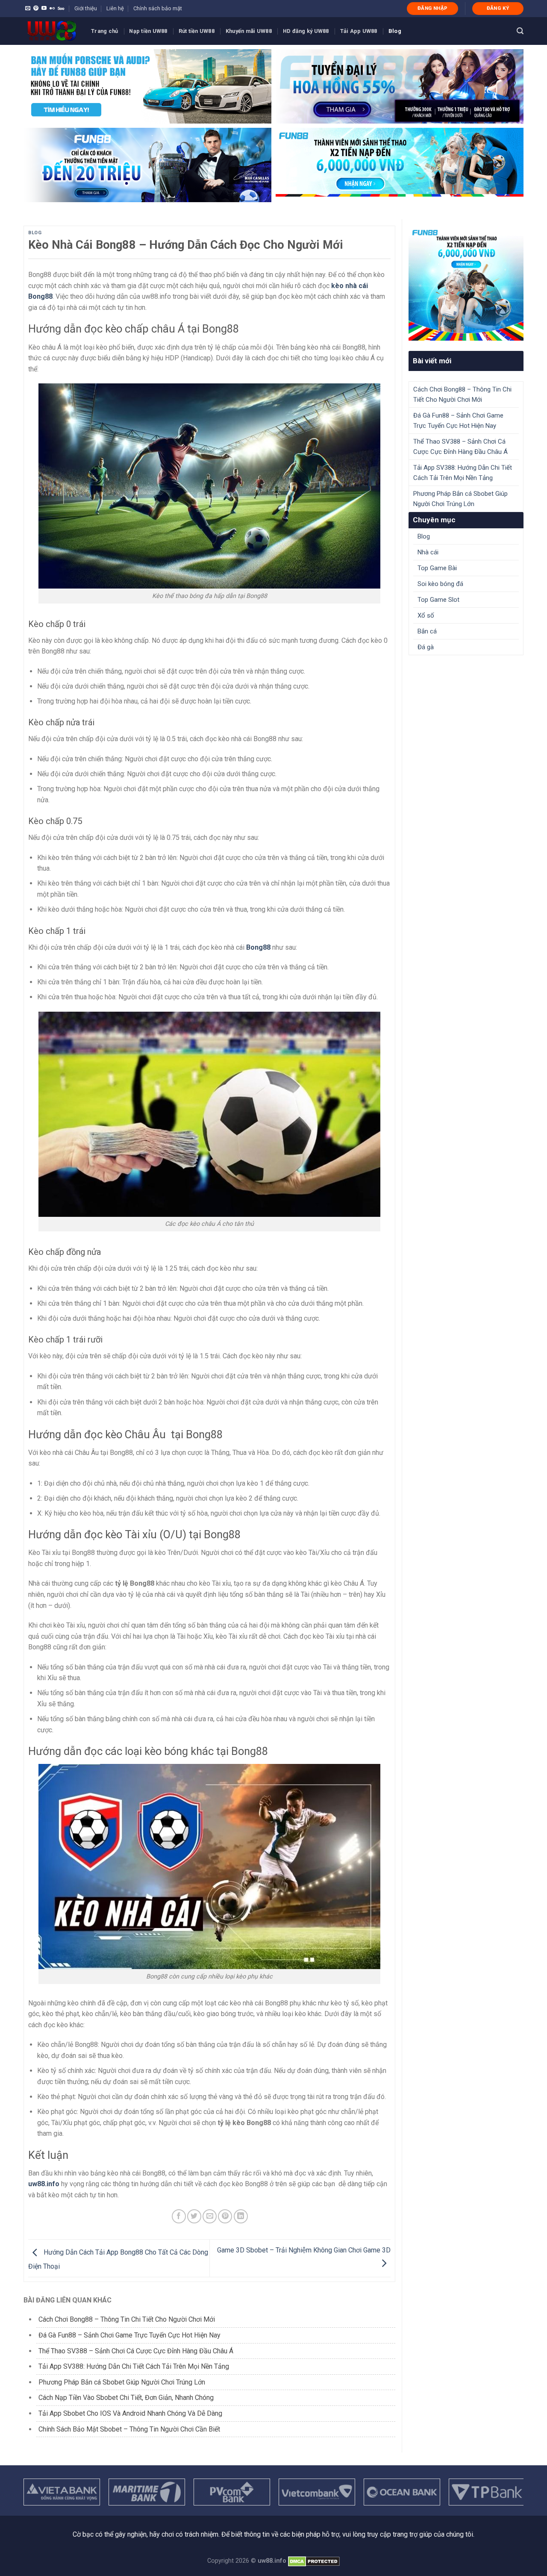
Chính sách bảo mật (158, 8)
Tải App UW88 (359, 31)
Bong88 (258, 947)
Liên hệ (115, 8)
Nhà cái (428, 552)
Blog (395, 31)
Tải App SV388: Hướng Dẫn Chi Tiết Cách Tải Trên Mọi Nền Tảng (134, 2366)
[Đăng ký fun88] (466, 283)
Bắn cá (427, 631)
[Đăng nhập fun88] (400, 165)
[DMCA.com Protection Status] (314, 2561)
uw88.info (44, 2184)
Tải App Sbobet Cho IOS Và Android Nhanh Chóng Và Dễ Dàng (130, 2413)
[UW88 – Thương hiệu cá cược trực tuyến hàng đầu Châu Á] (51, 31)
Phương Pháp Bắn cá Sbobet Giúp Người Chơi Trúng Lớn (122, 2382)
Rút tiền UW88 (197, 31)
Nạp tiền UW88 (148, 31)
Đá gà (426, 647)
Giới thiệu (86, 8)
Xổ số (426, 615)
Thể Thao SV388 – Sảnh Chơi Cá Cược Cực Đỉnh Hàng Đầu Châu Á (136, 2351)
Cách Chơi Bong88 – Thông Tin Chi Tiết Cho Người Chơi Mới (127, 2319)
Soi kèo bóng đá (440, 584)
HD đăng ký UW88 (306, 31)
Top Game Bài (437, 568)
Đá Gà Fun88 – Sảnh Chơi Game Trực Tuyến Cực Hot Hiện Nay (129, 2335)
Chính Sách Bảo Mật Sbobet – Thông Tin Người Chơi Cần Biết (129, 2429)
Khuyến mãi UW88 (249, 31)
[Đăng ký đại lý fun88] (147, 86)
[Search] (520, 31)
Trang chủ (104, 31)
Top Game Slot (438, 600)
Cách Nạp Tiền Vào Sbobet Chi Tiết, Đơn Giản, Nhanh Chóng (127, 2398)
